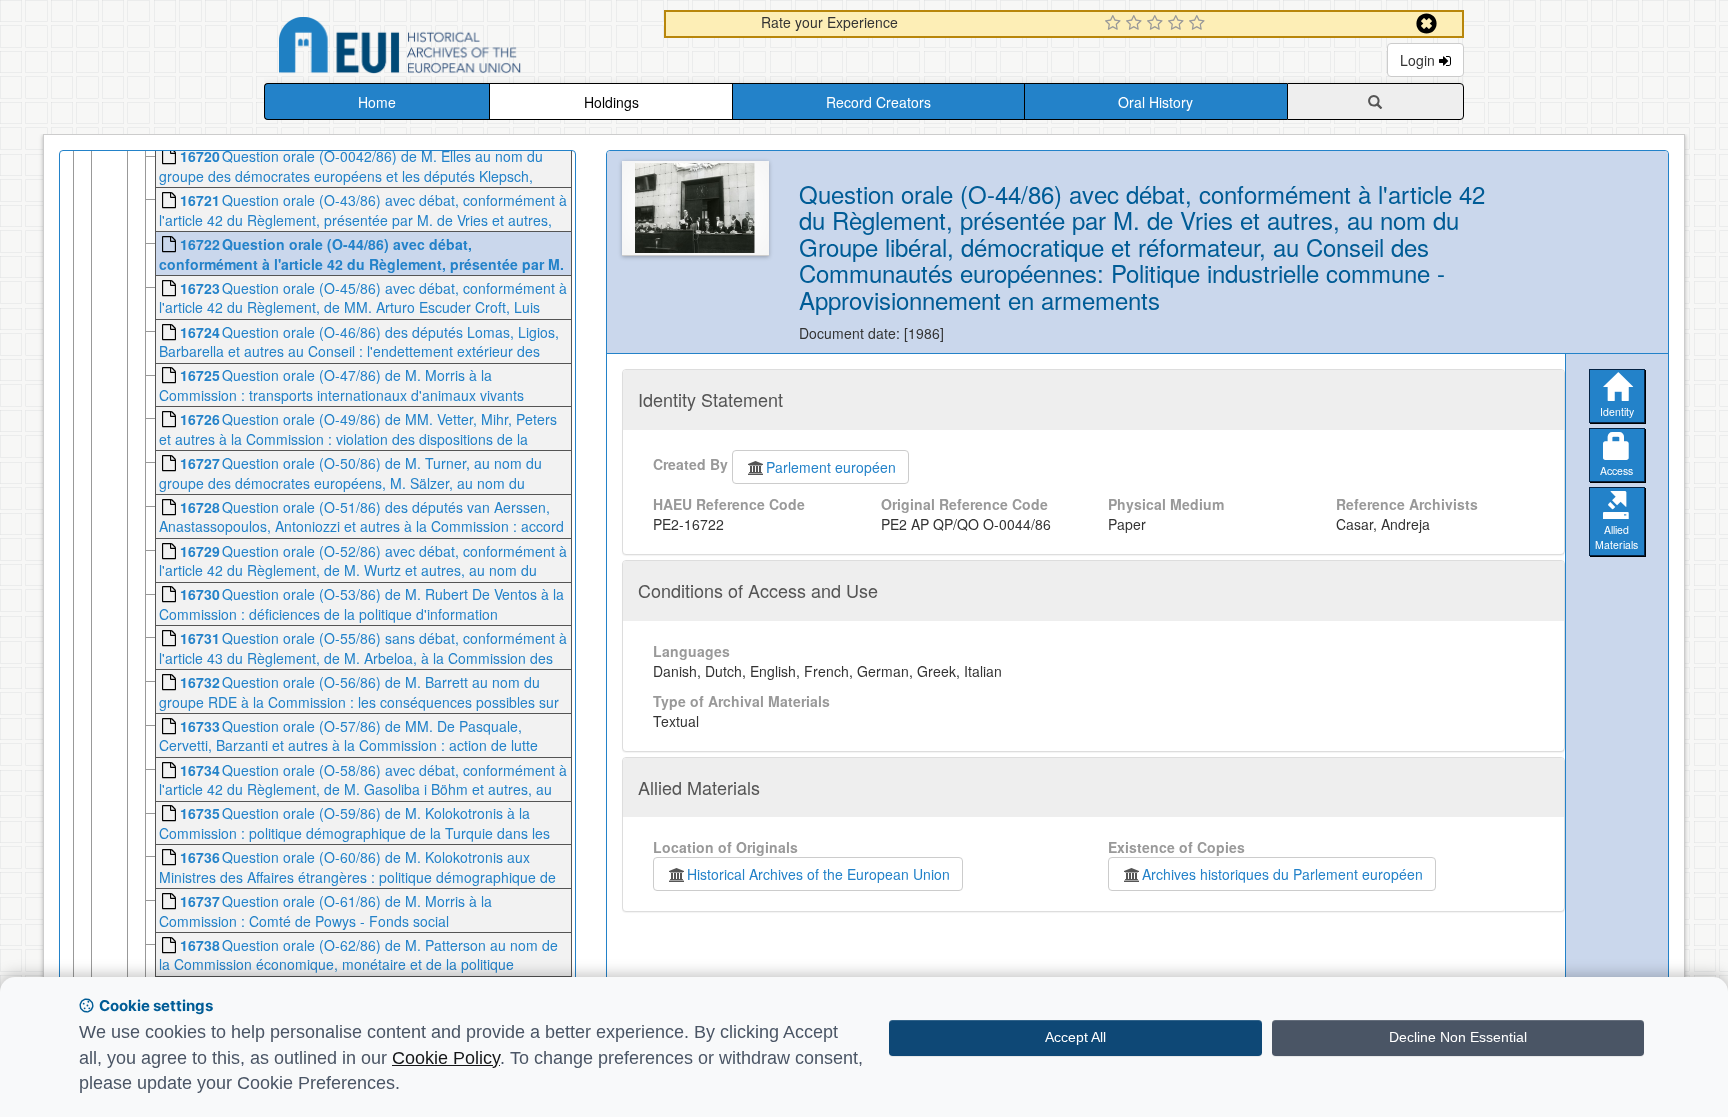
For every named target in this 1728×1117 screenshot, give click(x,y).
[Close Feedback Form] (1426, 23)
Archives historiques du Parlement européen (1282, 874)
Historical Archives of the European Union (818, 874)
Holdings (611, 102)
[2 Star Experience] (1136, 24)
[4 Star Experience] (1178, 24)
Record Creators (878, 102)
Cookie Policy (446, 1058)
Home (377, 102)
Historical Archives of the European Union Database (456, 48)
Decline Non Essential (1458, 1037)
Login (1419, 60)
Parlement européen (831, 467)
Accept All (1075, 1037)
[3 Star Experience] (1157, 24)
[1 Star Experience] (1115, 24)
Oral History (1155, 102)
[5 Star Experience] (1199, 24)
